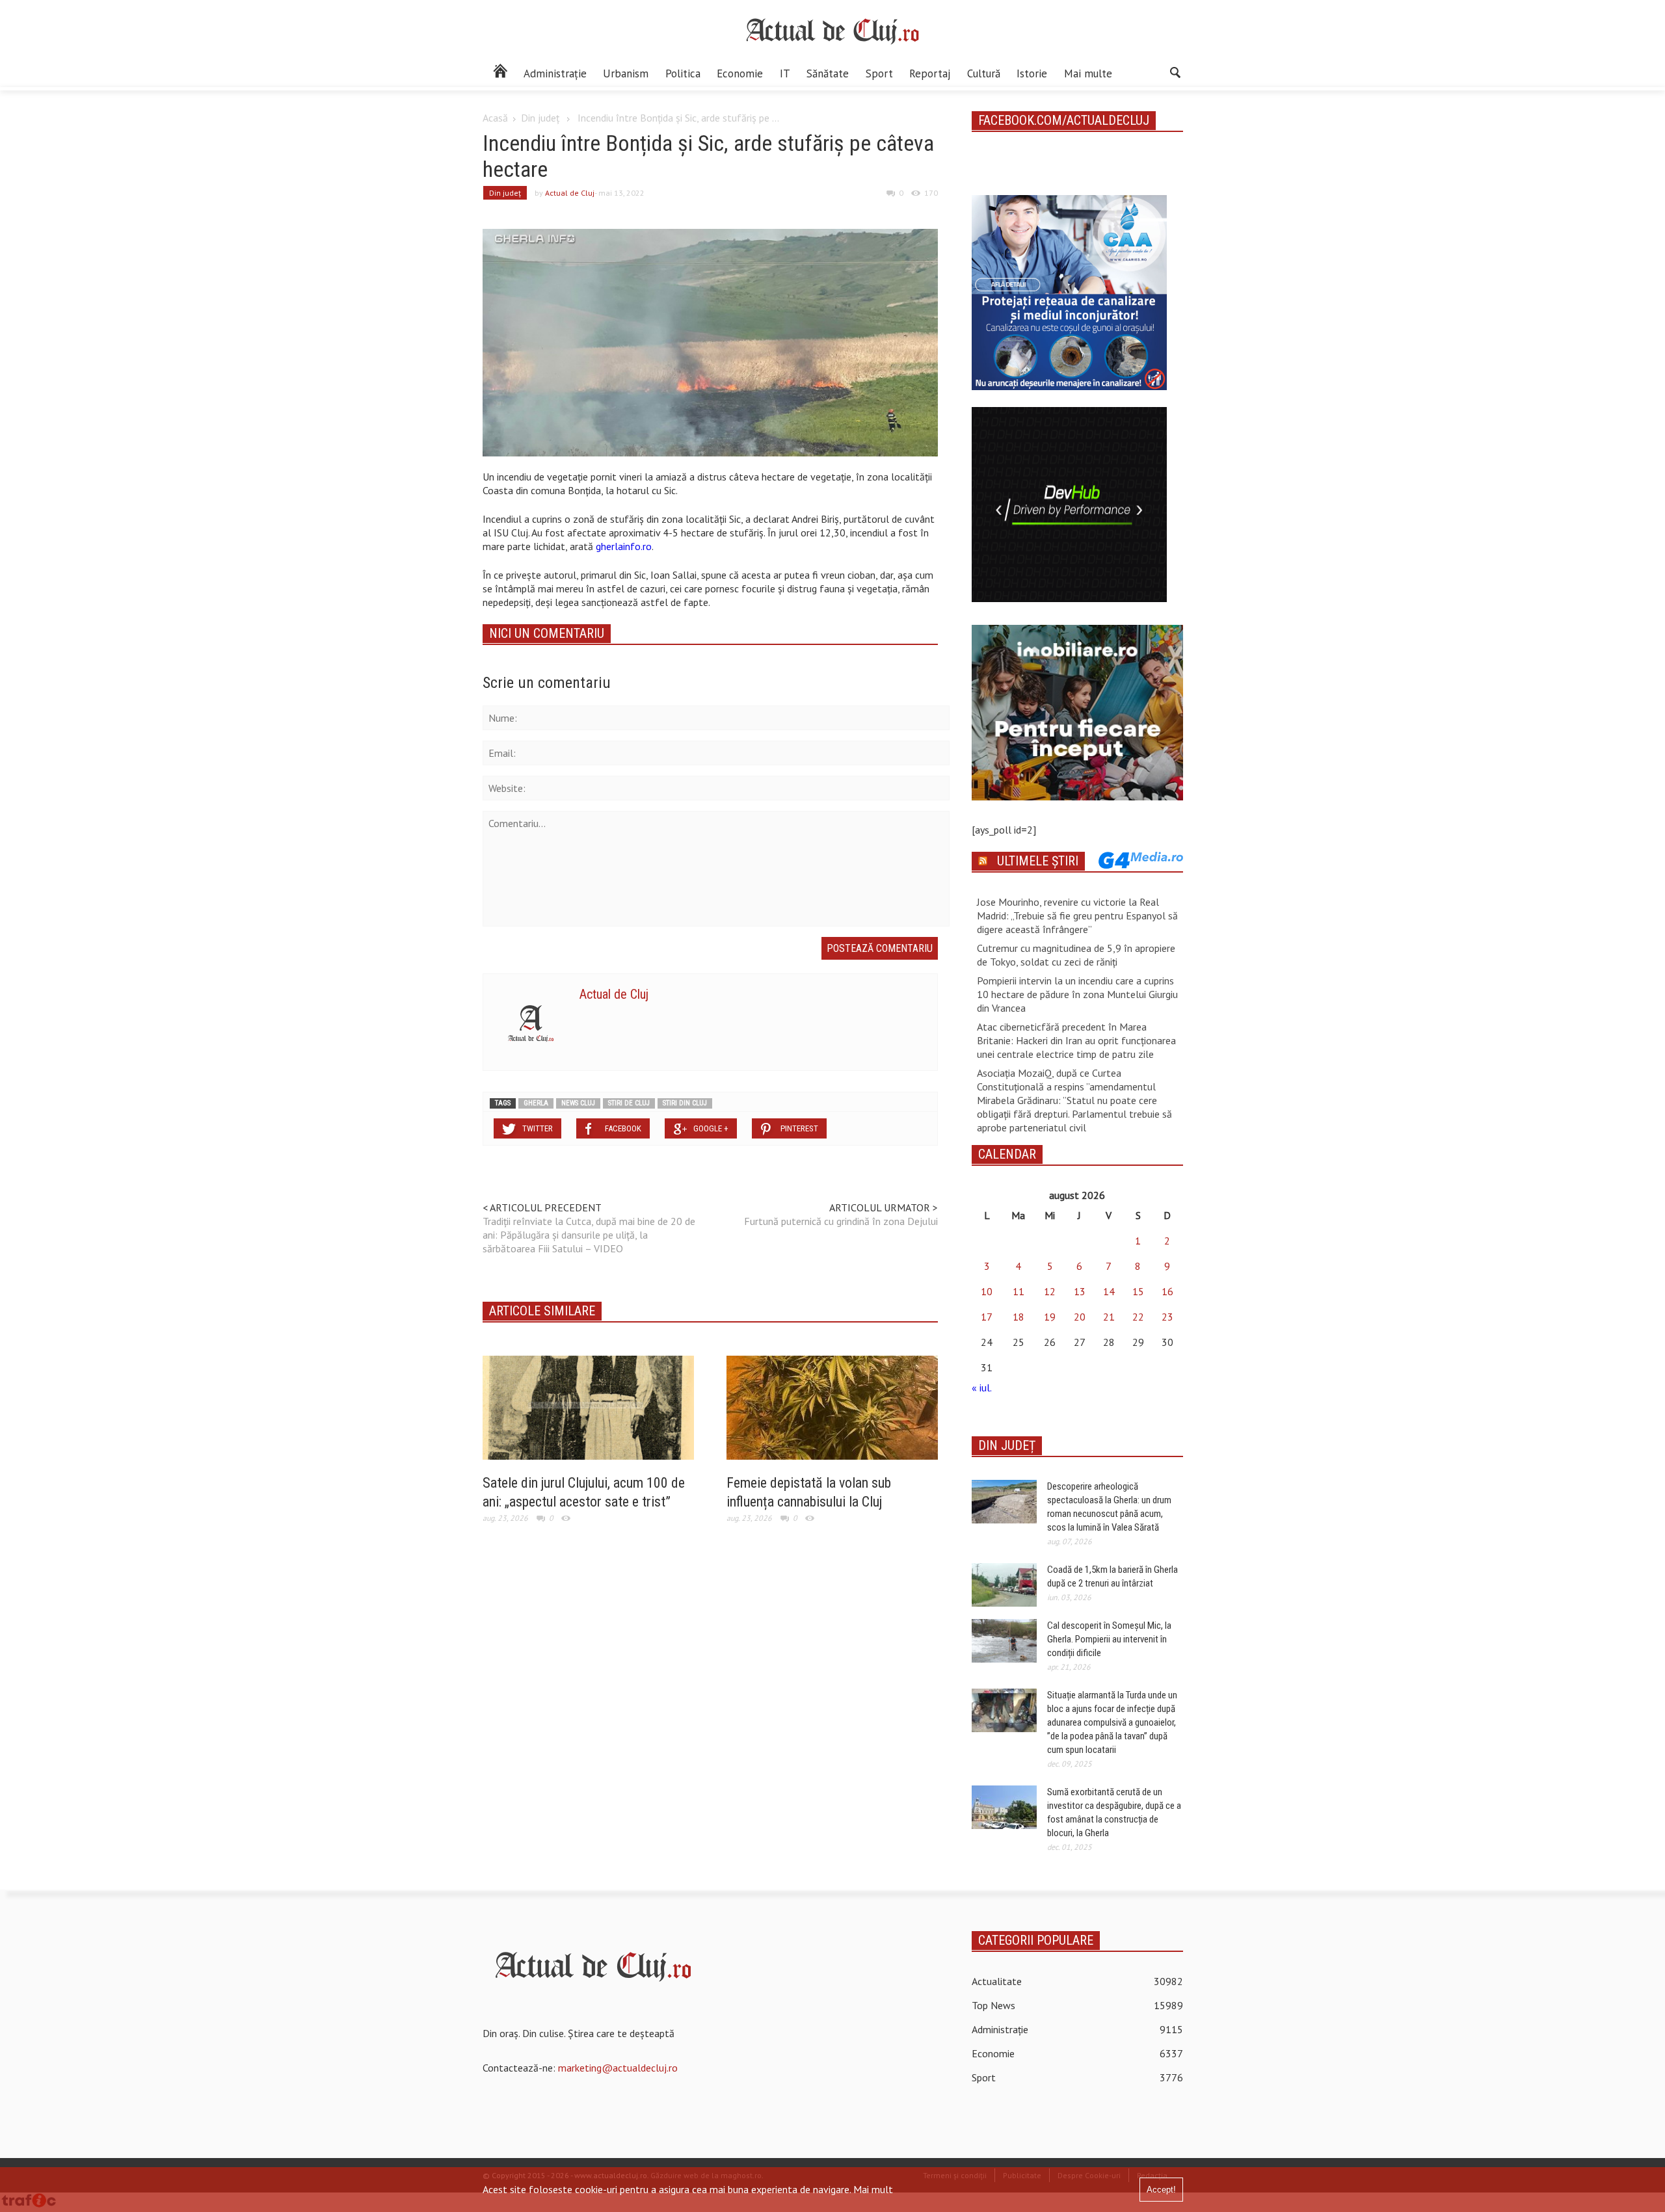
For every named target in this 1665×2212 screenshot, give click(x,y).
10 (987, 1291)
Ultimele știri (1038, 861)
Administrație (555, 73)
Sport (879, 73)
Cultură (984, 73)
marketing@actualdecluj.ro (618, 2068)
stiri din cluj (685, 1103)
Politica (683, 73)
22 (1138, 1317)
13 (1080, 1291)
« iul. (981, 1388)
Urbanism (626, 73)
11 (1019, 1291)
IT (785, 73)
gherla (536, 1103)
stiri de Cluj (629, 1103)
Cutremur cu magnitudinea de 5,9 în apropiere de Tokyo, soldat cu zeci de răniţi (1076, 955)
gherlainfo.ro (624, 546)
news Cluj (578, 1103)
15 (1138, 1291)
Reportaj (930, 73)
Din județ (540, 118)
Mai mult (873, 2189)
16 (1167, 1291)
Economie (740, 73)
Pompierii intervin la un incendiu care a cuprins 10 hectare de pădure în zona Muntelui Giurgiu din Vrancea (1077, 994)
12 (1050, 1291)
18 (1019, 1317)
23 (1167, 1317)
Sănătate (828, 73)
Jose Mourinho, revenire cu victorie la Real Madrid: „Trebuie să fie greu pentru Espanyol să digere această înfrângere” (1077, 915)
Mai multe (1088, 73)
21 (1109, 1317)
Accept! (1161, 2190)
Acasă (495, 118)
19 (1050, 1317)
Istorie (1032, 73)
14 (1109, 1291)
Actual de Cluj (570, 193)
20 (1080, 1317)
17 (987, 1317)
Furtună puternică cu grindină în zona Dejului (841, 1221)
